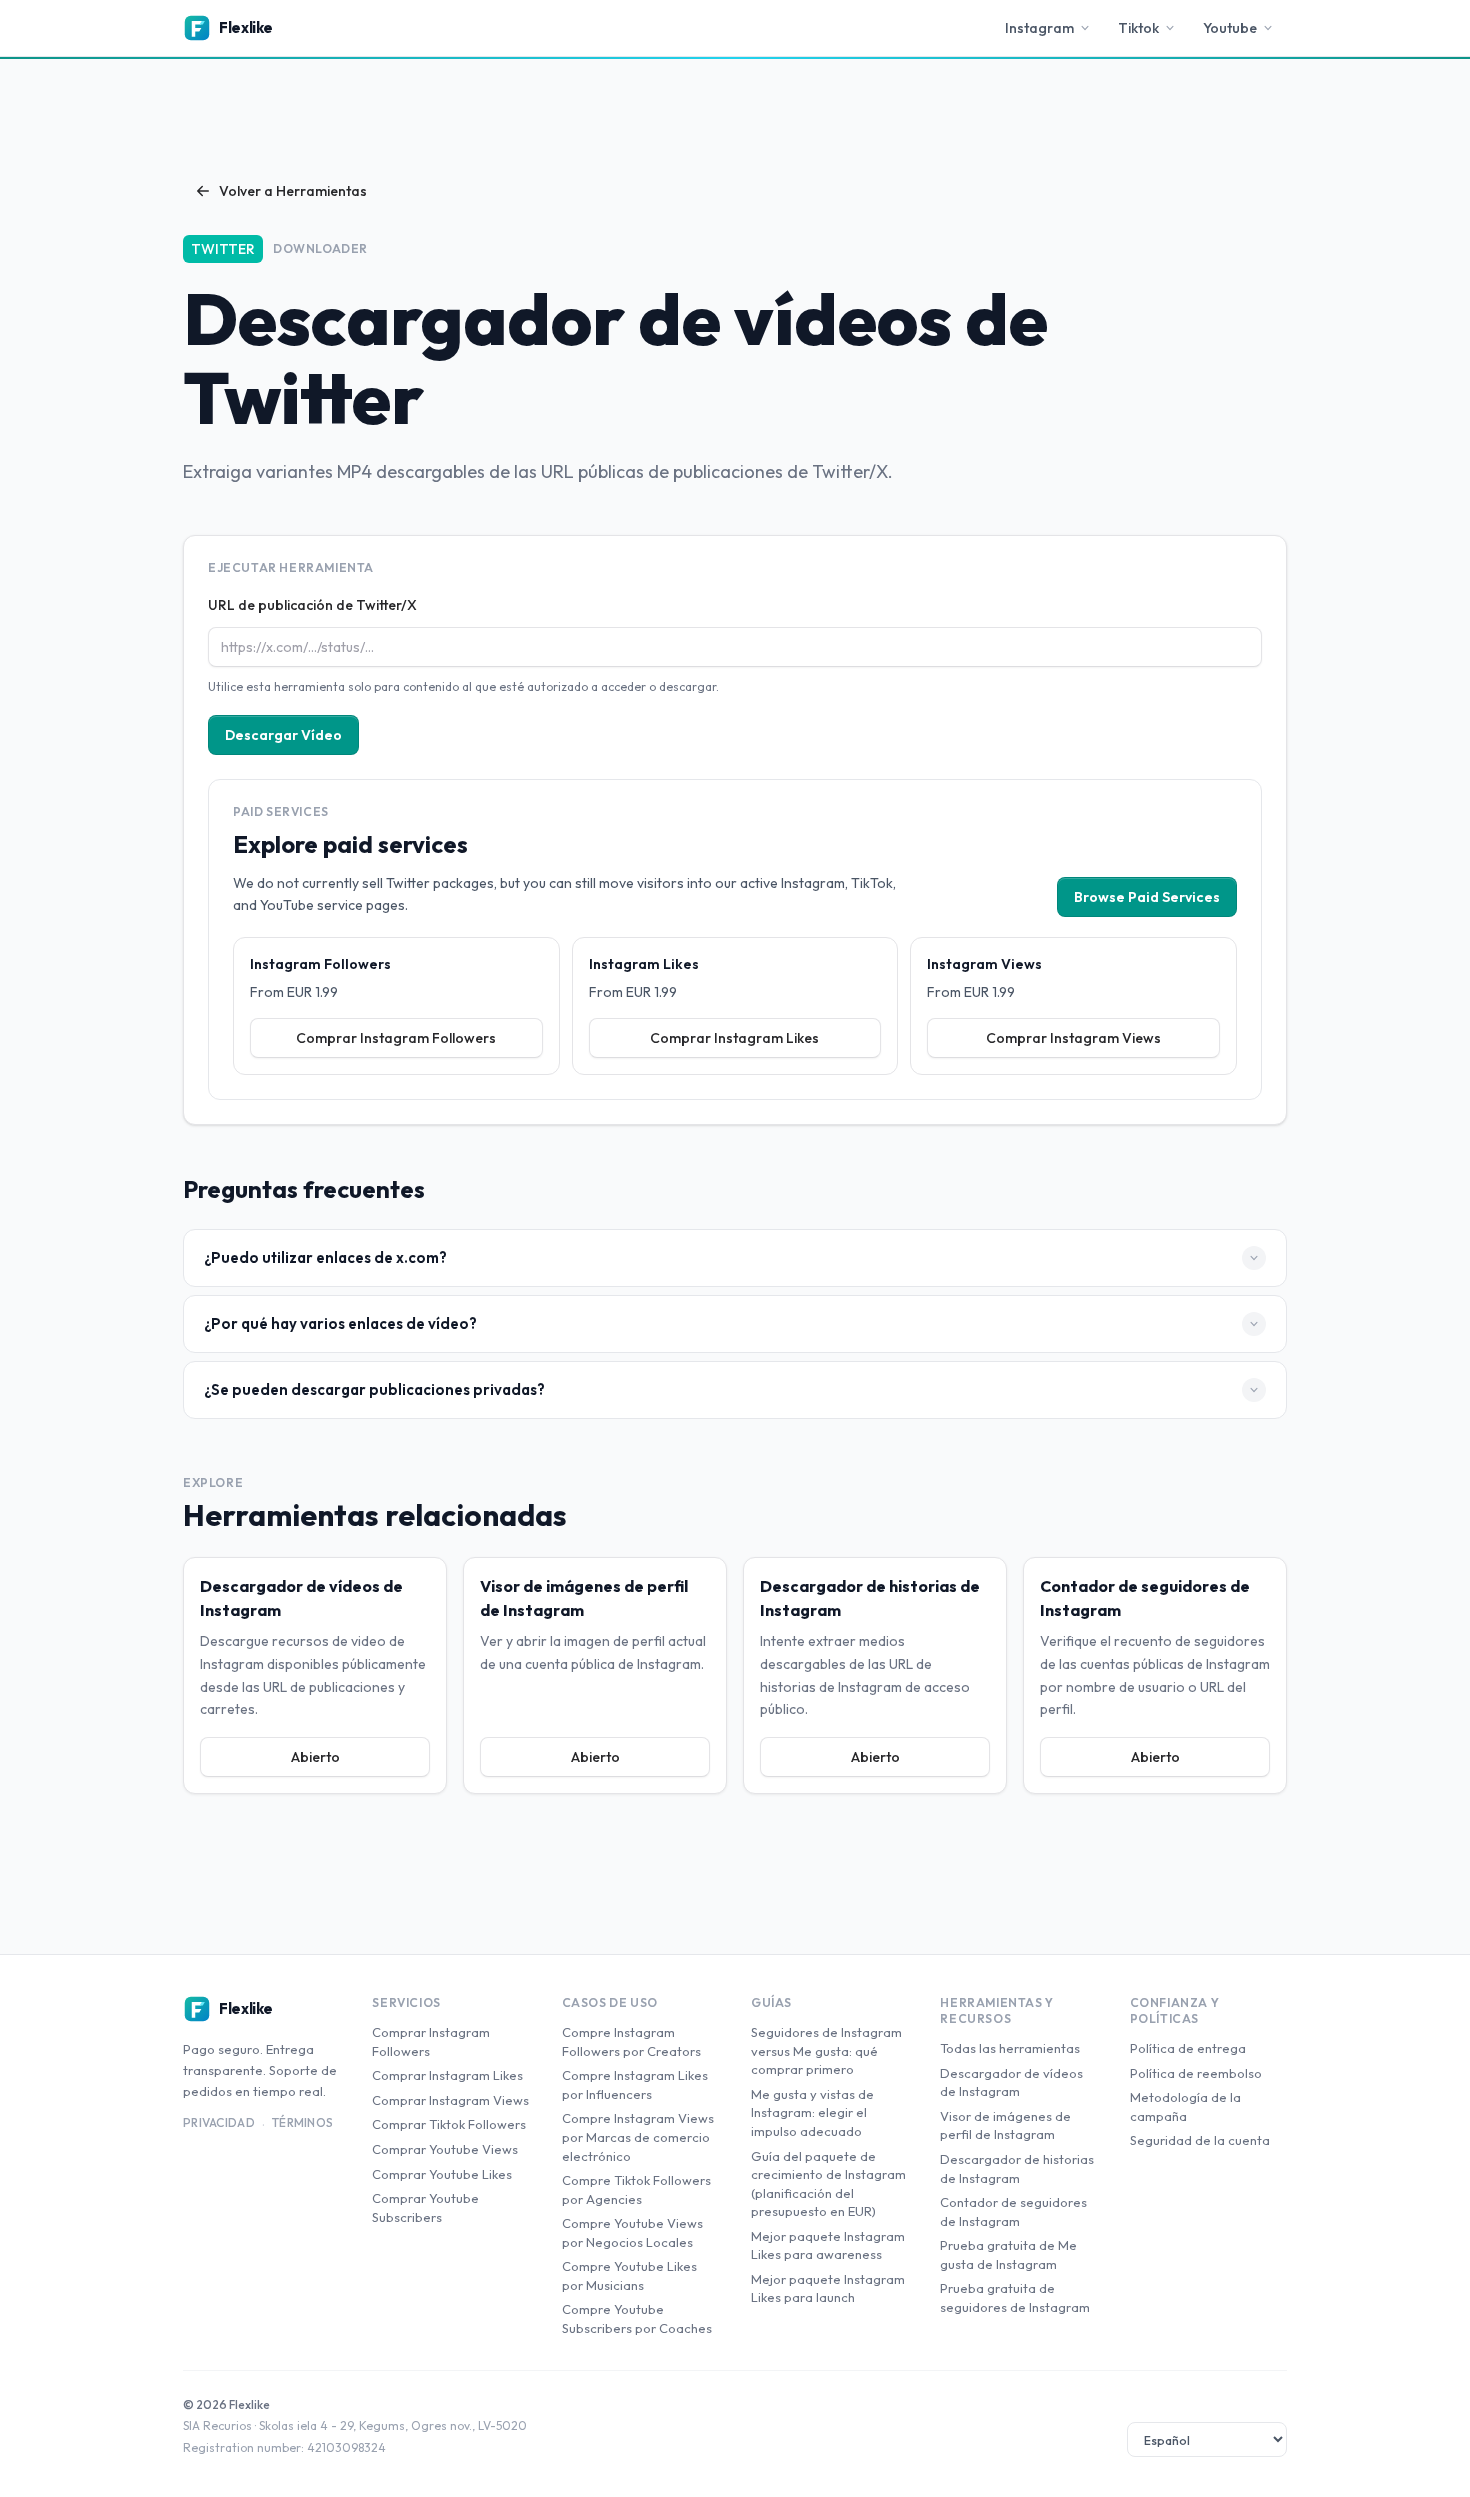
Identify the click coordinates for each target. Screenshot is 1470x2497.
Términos (302, 2122)
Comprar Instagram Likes (734, 1038)
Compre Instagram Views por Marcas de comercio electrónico (638, 2136)
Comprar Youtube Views (445, 2149)
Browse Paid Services (1147, 897)
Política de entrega (1188, 2048)
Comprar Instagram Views (1073, 1038)
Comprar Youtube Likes (442, 2174)
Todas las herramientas (1010, 2048)
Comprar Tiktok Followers (449, 2124)
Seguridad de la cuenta (1200, 2140)
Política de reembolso (1196, 2073)
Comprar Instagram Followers (396, 1038)
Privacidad (219, 2122)
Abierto (315, 1757)
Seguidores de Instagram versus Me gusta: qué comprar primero (826, 2050)
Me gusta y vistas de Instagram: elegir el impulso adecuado (812, 2112)
